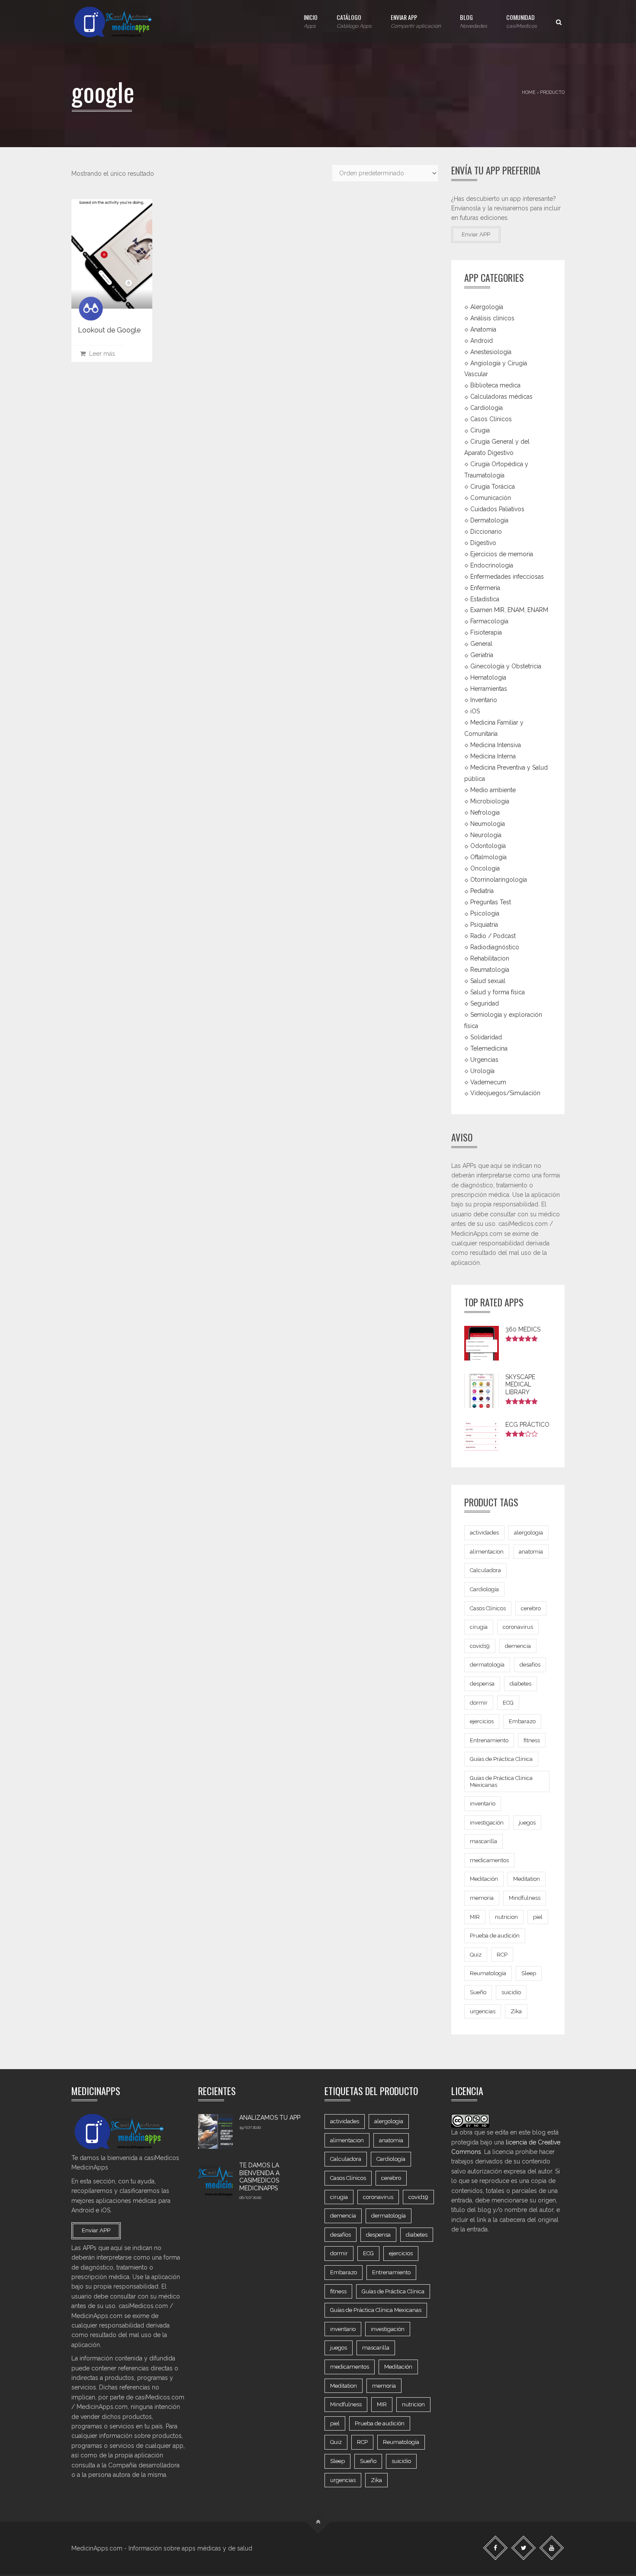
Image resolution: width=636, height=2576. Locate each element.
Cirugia (480, 430)
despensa (482, 1684)
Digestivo (483, 543)
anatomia (531, 1552)
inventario (483, 1804)
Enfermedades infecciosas (507, 576)
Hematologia (488, 677)
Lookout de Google (109, 330)
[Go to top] (318, 2522)
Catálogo (354, 21)
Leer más (100, 354)
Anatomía (483, 329)
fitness (532, 1740)
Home (529, 92)
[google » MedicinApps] (121, 22)
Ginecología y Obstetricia (506, 666)
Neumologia (488, 823)
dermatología (487, 1665)
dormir (479, 1703)
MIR (475, 1917)
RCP (502, 1955)
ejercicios (482, 1721)
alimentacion (487, 1552)
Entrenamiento (489, 1740)
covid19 (480, 1646)
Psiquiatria (484, 925)
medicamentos (489, 1860)
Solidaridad (486, 1037)
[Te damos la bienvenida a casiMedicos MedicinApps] (215, 2179)
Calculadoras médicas (501, 397)
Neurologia (486, 835)
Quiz (476, 1955)
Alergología (487, 307)
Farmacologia (489, 621)
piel (538, 1917)
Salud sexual (488, 981)
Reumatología (490, 970)
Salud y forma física (498, 992)
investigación (487, 1823)
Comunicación (491, 498)
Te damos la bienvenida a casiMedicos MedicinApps (259, 2177)
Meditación (484, 1879)
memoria (482, 1898)
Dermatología (489, 520)
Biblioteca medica (495, 385)
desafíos (530, 1665)
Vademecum (488, 1082)
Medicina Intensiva (496, 745)
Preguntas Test (491, 902)
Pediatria (482, 891)
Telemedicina (489, 1048)
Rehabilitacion (490, 958)
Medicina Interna (493, 756)
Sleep (529, 1973)
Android (482, 340)
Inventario (484, 700)
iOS (475, 711)
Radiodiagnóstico (495, 947)
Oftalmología (488, 857)
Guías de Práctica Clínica (501, 1759)
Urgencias (484, 1059)
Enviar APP (416, 21)
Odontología (488, 846)
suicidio (511, 1992)
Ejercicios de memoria (502, 554)
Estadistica (485, 599)
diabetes (520, 1684)
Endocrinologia (492, 565)
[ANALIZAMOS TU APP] (215, 2131)
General (481, 644)
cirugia (479, 1627)
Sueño (478, 1992)
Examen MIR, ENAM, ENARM (509, 610)
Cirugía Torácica (493, 487)
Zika (516, 2011)
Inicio (311, 21)
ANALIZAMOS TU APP (270, 2118)
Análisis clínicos (492, 318)
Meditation (527, 1879)
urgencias (483, 2011)
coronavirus (518, 1627)
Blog (474, 21)
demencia (518, 1646)
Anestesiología (491, 351)
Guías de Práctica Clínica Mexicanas (501, 1781)
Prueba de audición (495, 1936)
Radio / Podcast (493, 936)
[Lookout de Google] (112, 254)
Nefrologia (485, 812)
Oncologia (485, 868)
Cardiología (484, 1589)
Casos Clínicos (491, 419)
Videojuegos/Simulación (505, 1093)
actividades (484, 1533)
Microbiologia (490, 801)
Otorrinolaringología (499, 880)
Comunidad (522, 21)
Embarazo (522, 1721)
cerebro (531, 1608)
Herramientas (489, 689)
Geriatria (482, 655)
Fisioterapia (486, 632)
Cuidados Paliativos (497, 509)
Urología (482, 1070)
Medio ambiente (493, 790)
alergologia (528, 1533)
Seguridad (485, 1003)
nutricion (506, 1917)
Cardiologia (487, 408)
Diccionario (486, 532)
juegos (527, 1823)
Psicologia (485, 913)
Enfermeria (485, 587)
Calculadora (485, 1570)
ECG (508, 1703)
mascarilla (483, 1841)
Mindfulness (525, 1898)
